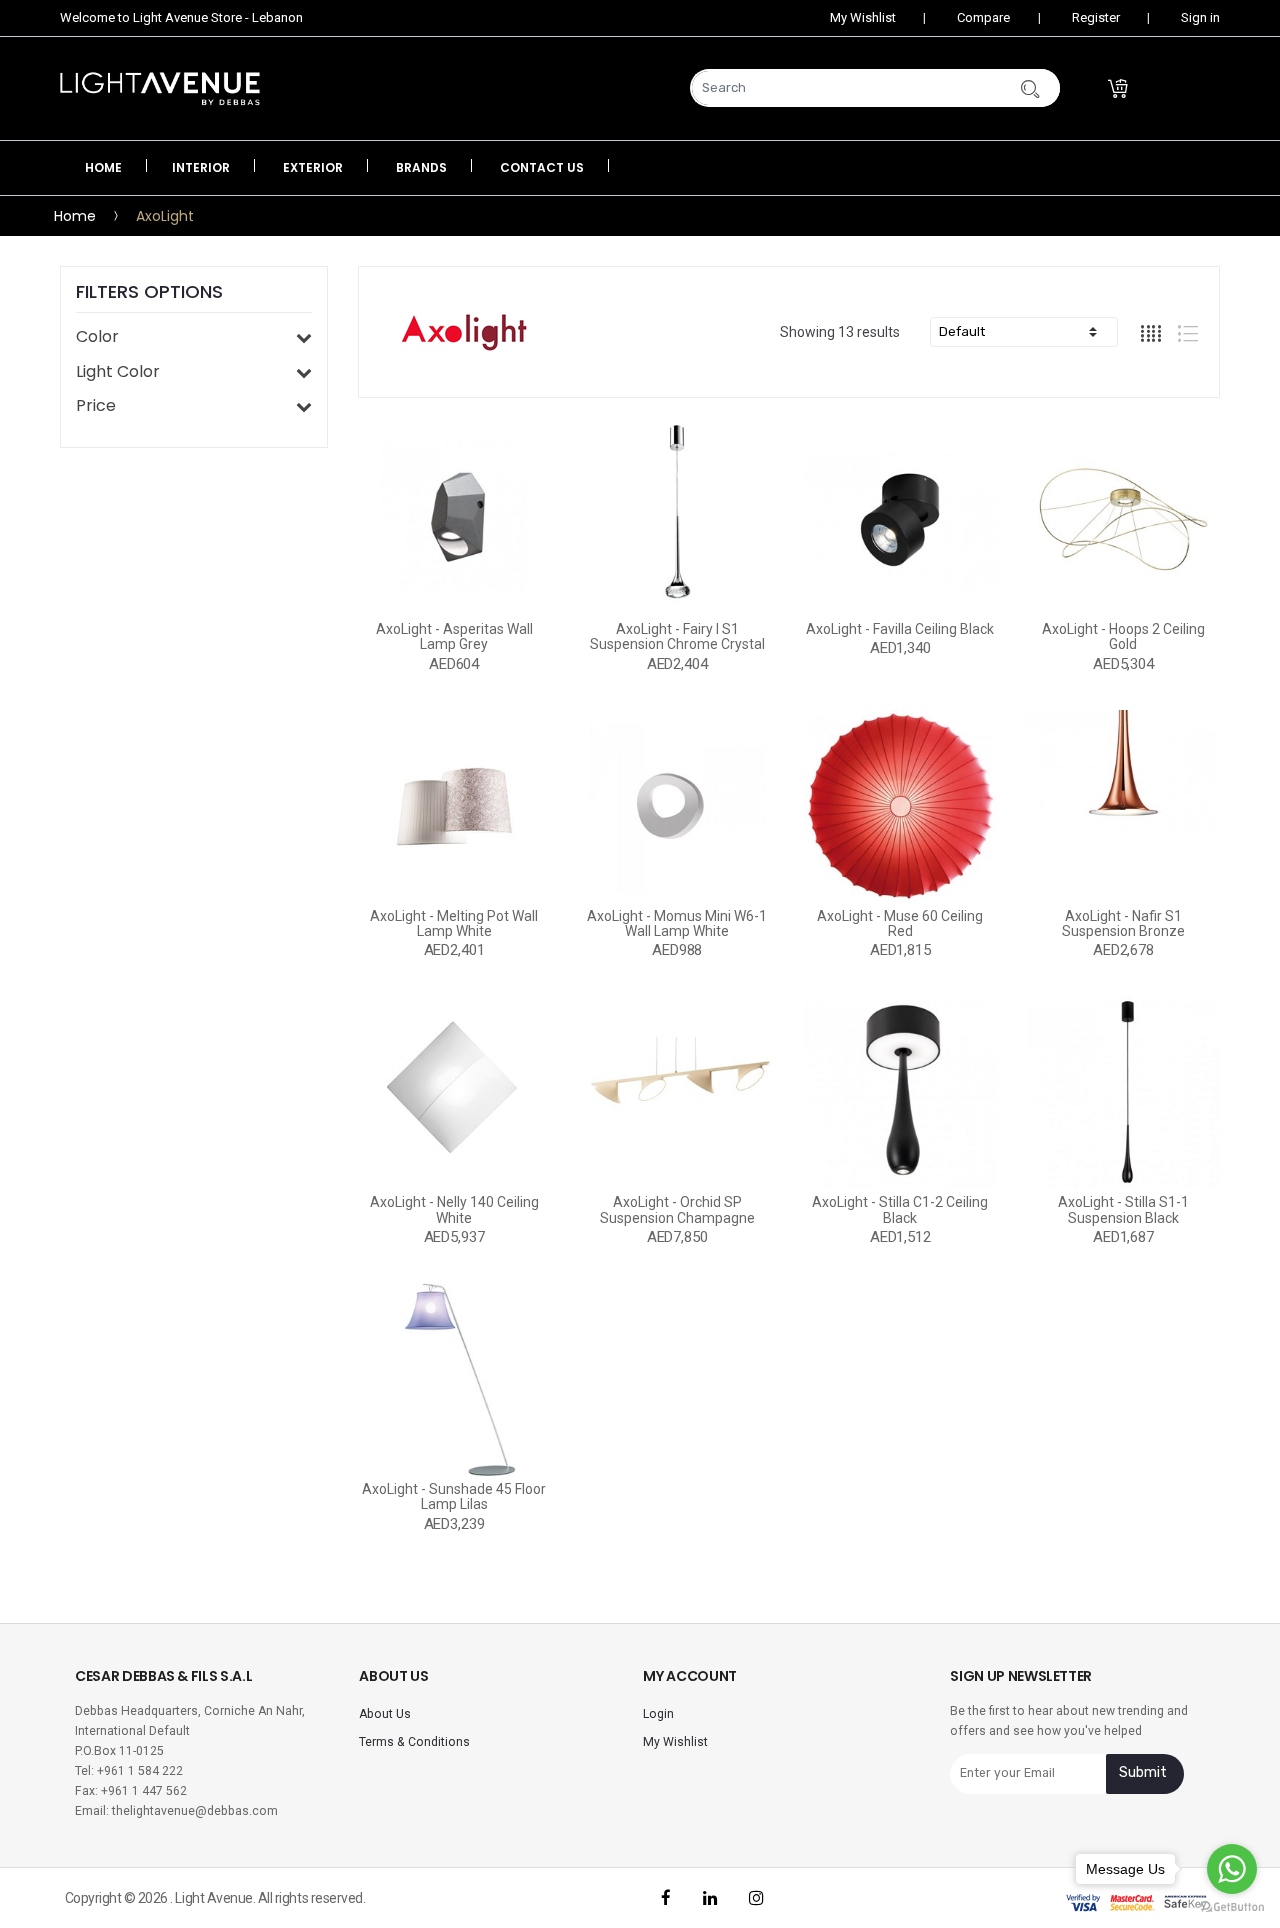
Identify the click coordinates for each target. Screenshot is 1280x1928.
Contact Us (542, 167)
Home (103, 167)
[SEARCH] (1005, 88)
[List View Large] (1188, 333)
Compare (982, 17)
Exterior (313, 167)
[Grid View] (1151, 333)
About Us (385, 1714)
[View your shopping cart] (1171, 88)
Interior (201, 167)
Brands (421, 167)
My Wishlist (861, 17)
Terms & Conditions (414, 1742)
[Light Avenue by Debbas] (164, 89)
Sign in (1199, 17)
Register (1094, 17)
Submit (1143, 1772)
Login (658, 1714)
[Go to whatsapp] (1232, 1869)
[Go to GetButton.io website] (1232, 1907)
